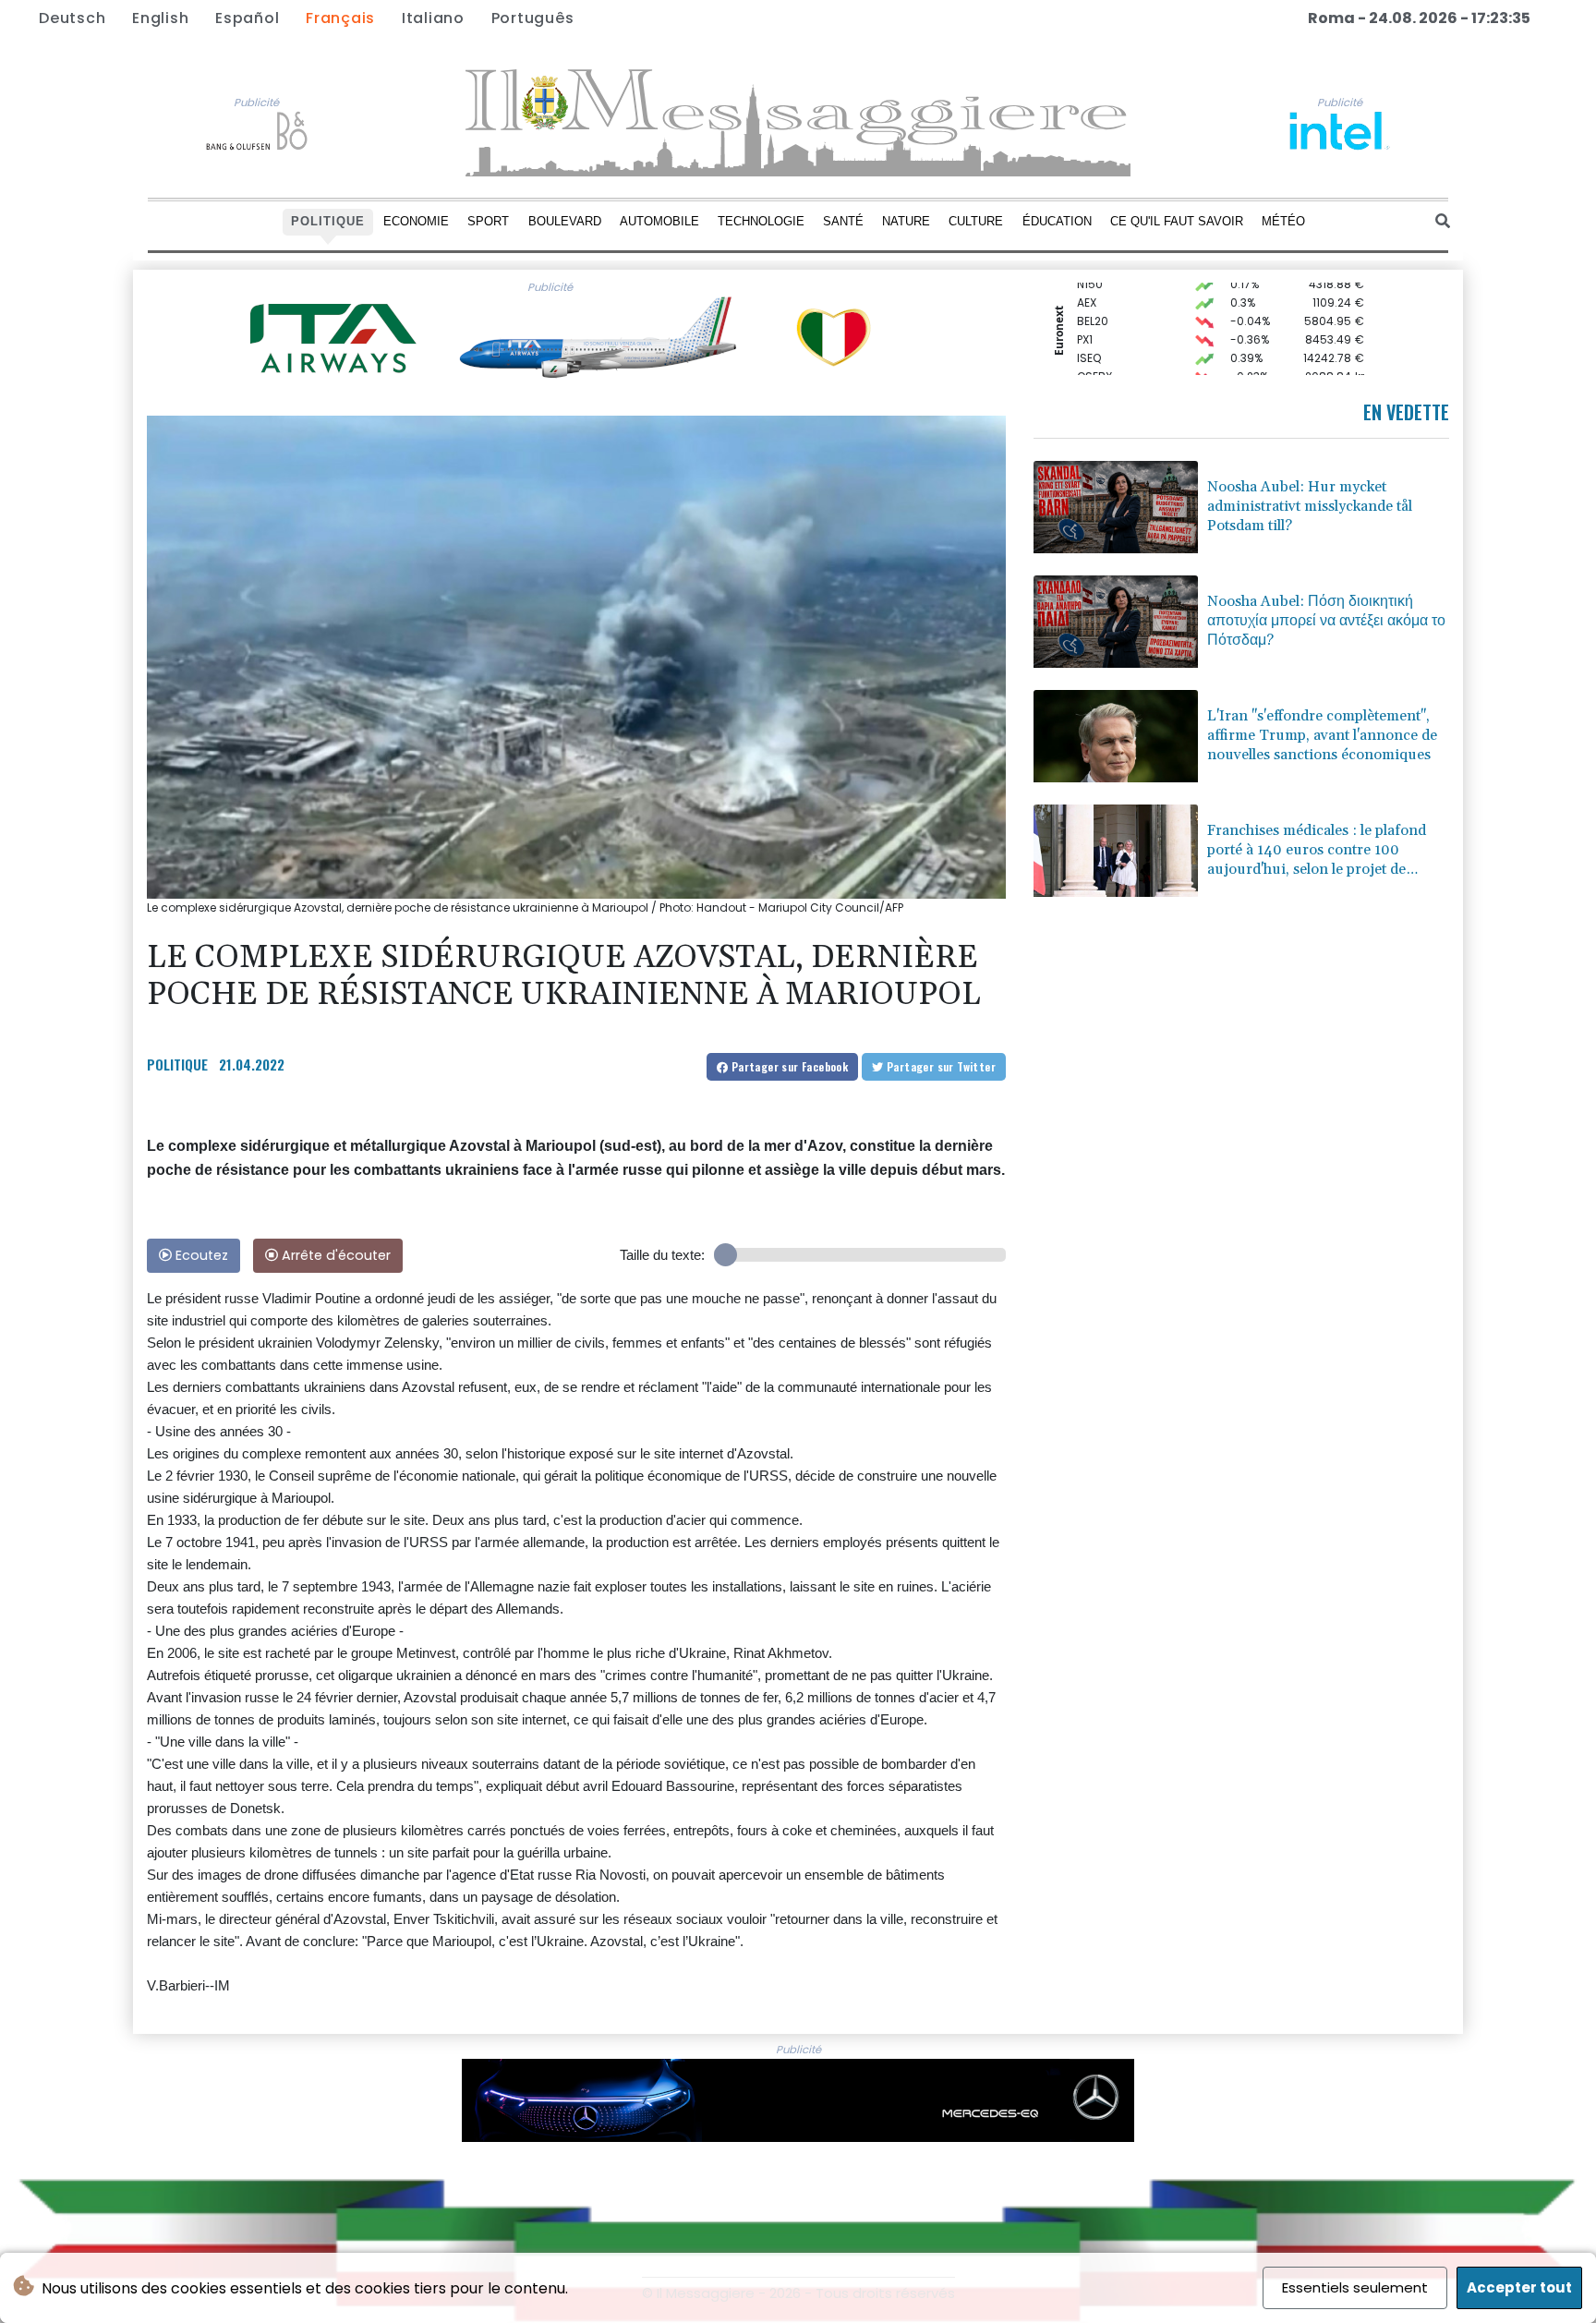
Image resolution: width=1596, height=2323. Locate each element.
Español (247, 18)
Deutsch (72, 18)
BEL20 (1093, 299)
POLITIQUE (177, 1064)
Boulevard (565, 221)
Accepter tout (1519, 2287)
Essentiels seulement (1355, 2287)
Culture (976, 221)
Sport (488, 221)
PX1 (1085, 317)
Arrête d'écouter (334, 1255)
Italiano (433, 18)
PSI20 (1092, 373)
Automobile (659, 221)
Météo (1283, 221)
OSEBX (1094, 354)
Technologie (761, 221)
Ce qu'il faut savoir (1177, 221)
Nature (906, 221)
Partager (788, 1066)
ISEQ (1089, 336)
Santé (843, 221)
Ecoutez (200, 1255)
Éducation (1057, 221)
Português (533, 18)
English (160, 18)
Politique (328, 221)
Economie (416, 221)
